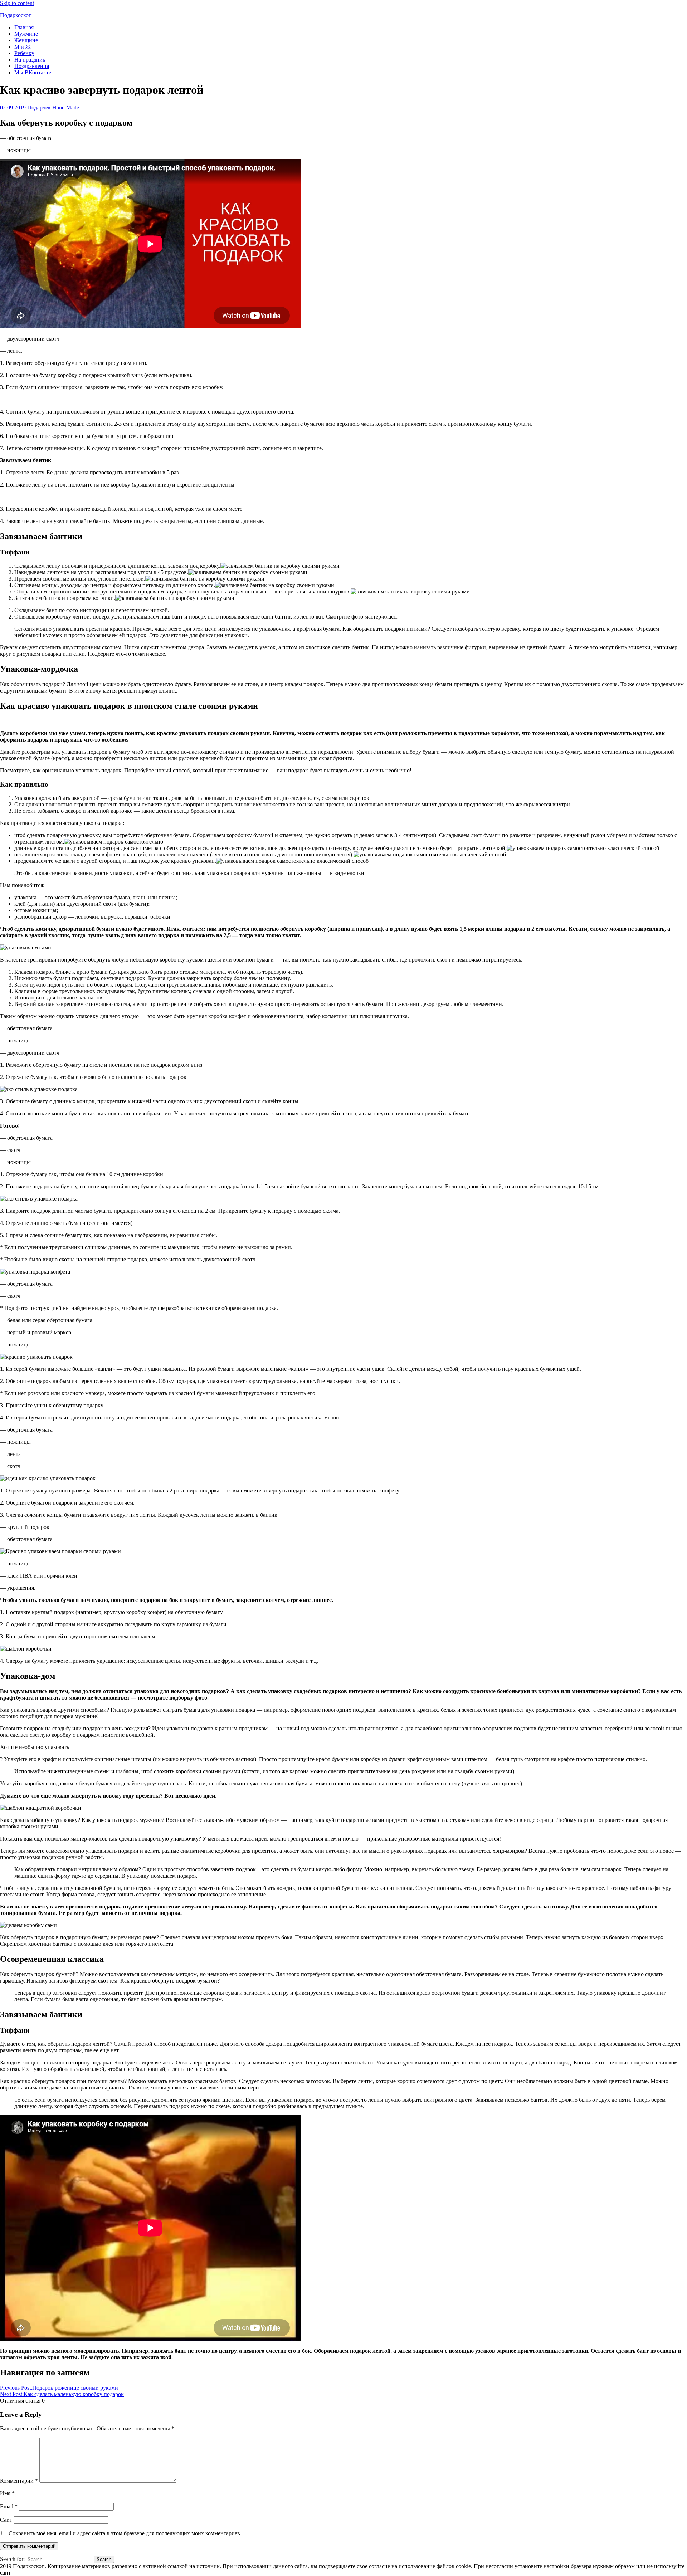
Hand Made (66, 107)
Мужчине (26, 34)
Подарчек (39, 107)
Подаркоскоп (16, 15)
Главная (24, 27)
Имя (7, 2493)
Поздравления (32, 66)
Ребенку (24, 53)
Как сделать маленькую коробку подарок (62, 2394)
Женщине (26, 40)
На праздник (30, 60)
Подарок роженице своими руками (59, 2388)
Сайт (6, 2520)
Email (9, 2506)
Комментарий (19, 2481)
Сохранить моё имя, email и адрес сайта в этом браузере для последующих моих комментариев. (125, 2533)
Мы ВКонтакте (33, 72)
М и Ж (22, 47)
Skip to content (17, 3)
